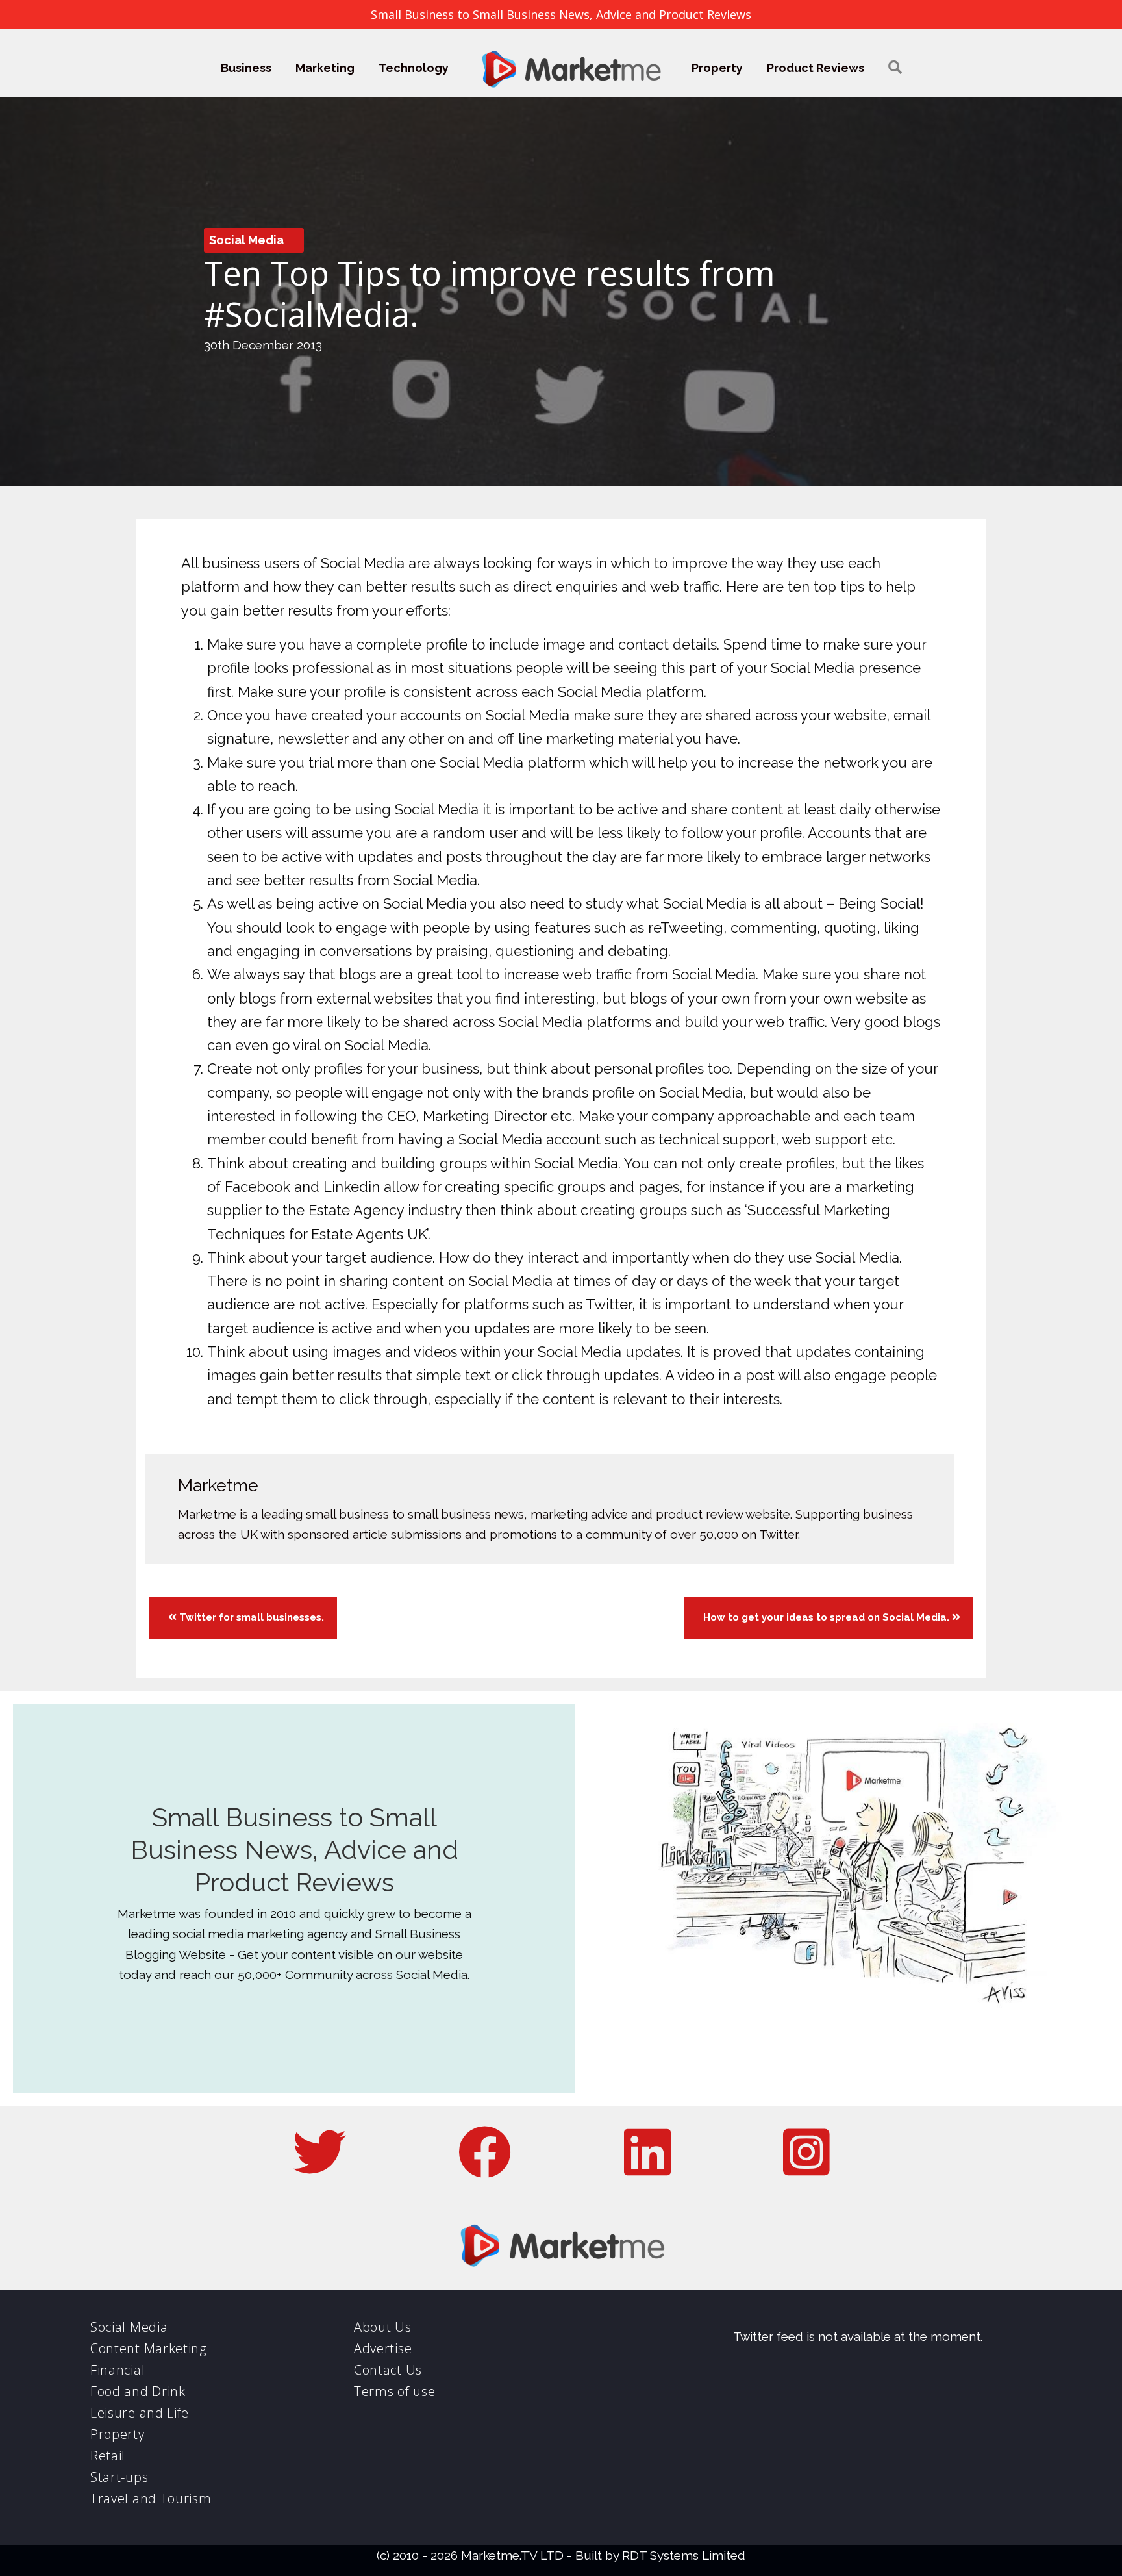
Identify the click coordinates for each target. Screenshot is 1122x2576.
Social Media (246, 240)
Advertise (383, 2348)
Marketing (325, 68)
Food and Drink (138, 2391)
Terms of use (394, 2391)
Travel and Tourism (151, 2498)
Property (717, 68)
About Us (383, 2327)
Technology (414, 68)
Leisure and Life (140, 2413)
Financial (118, 2370)
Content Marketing (148, 2348)
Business (246, 68)
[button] (895, 68)
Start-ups (119, 2477)
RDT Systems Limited (684, 2555)
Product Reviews (816, 68)
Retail (108, 2456)
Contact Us (388, 2370)
